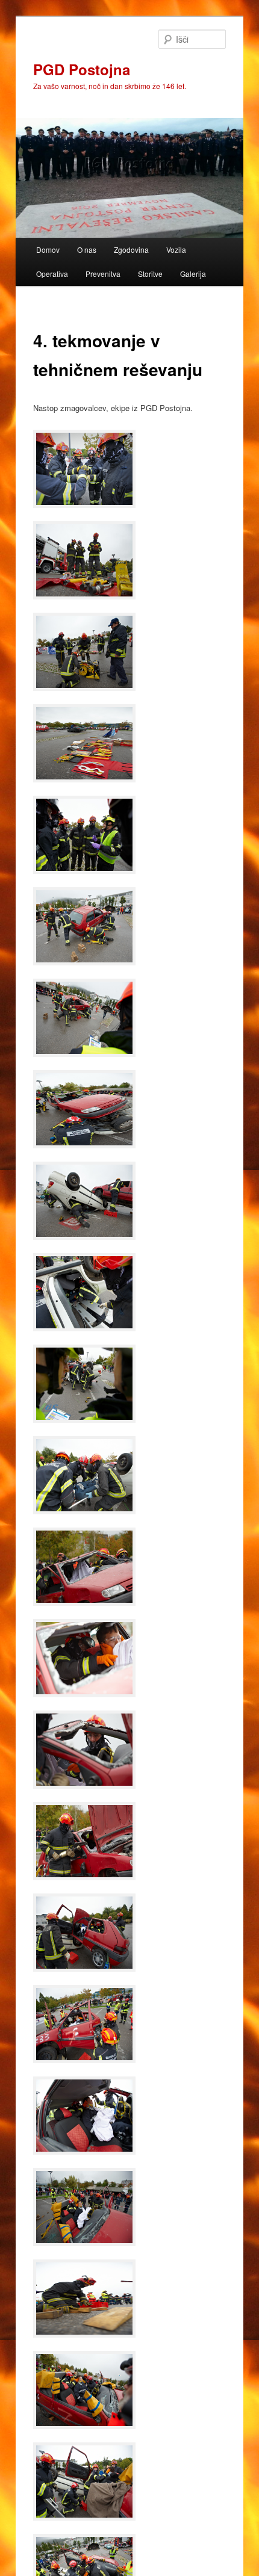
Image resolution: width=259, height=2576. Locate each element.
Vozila (176, 249)
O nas (87, 249)
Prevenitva (103, 274)
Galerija (193, 274)
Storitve (150, 274)
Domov (48, 249)
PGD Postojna (82, 69)
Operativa (52, 274)
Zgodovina (131, 249)
